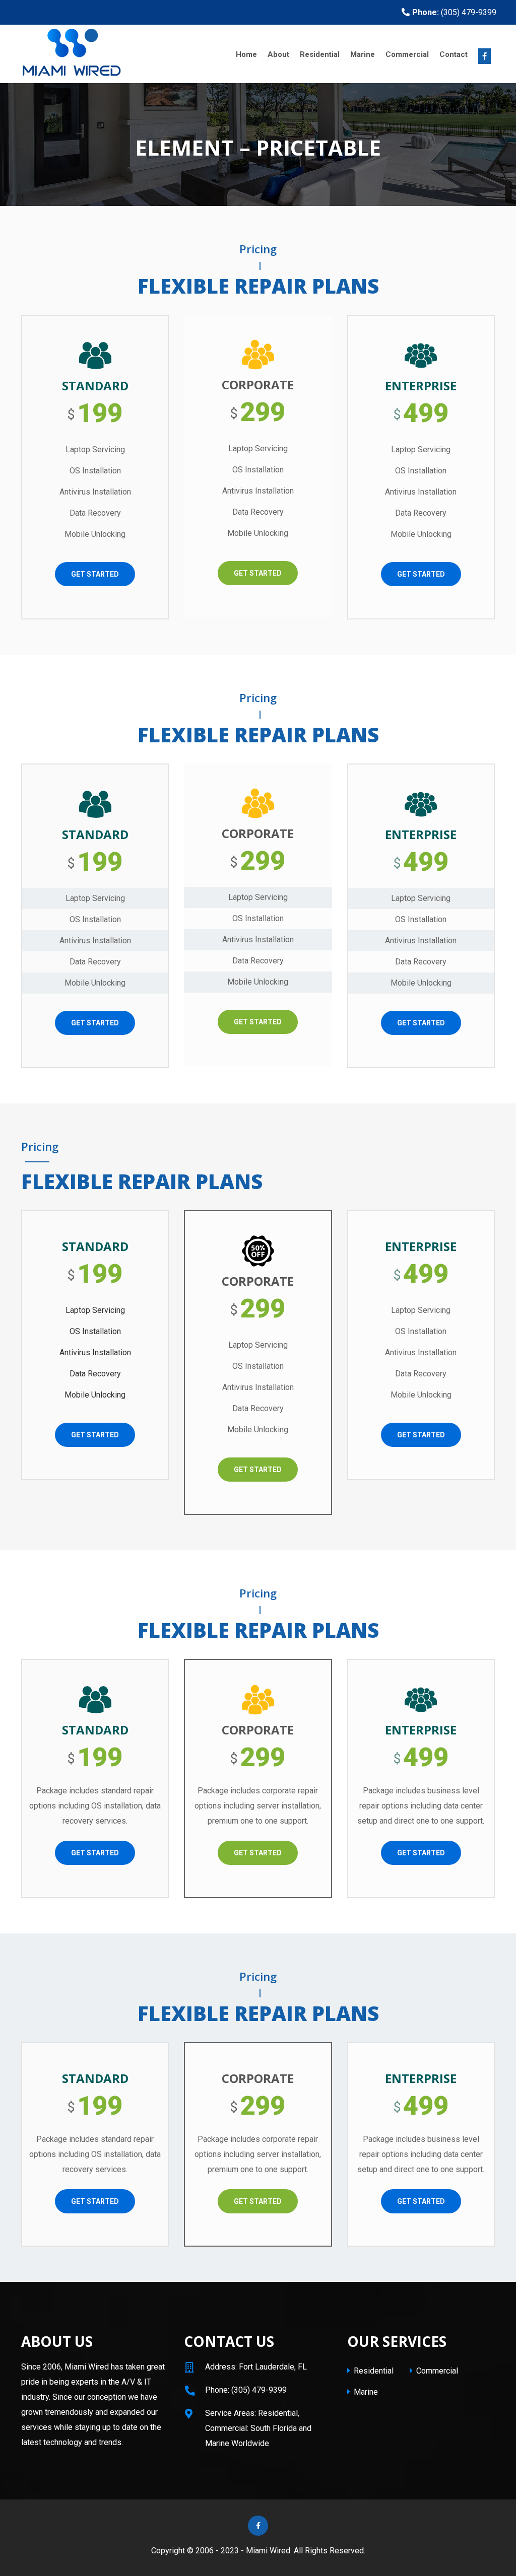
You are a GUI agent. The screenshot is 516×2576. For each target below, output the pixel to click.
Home (246, 54)
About (278, 54)
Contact (454, 54)
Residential (320, 54)
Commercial (407, 54)
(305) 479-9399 (454, 12)
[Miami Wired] (96, 54)
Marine (363, 54)
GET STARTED (95, 574)
